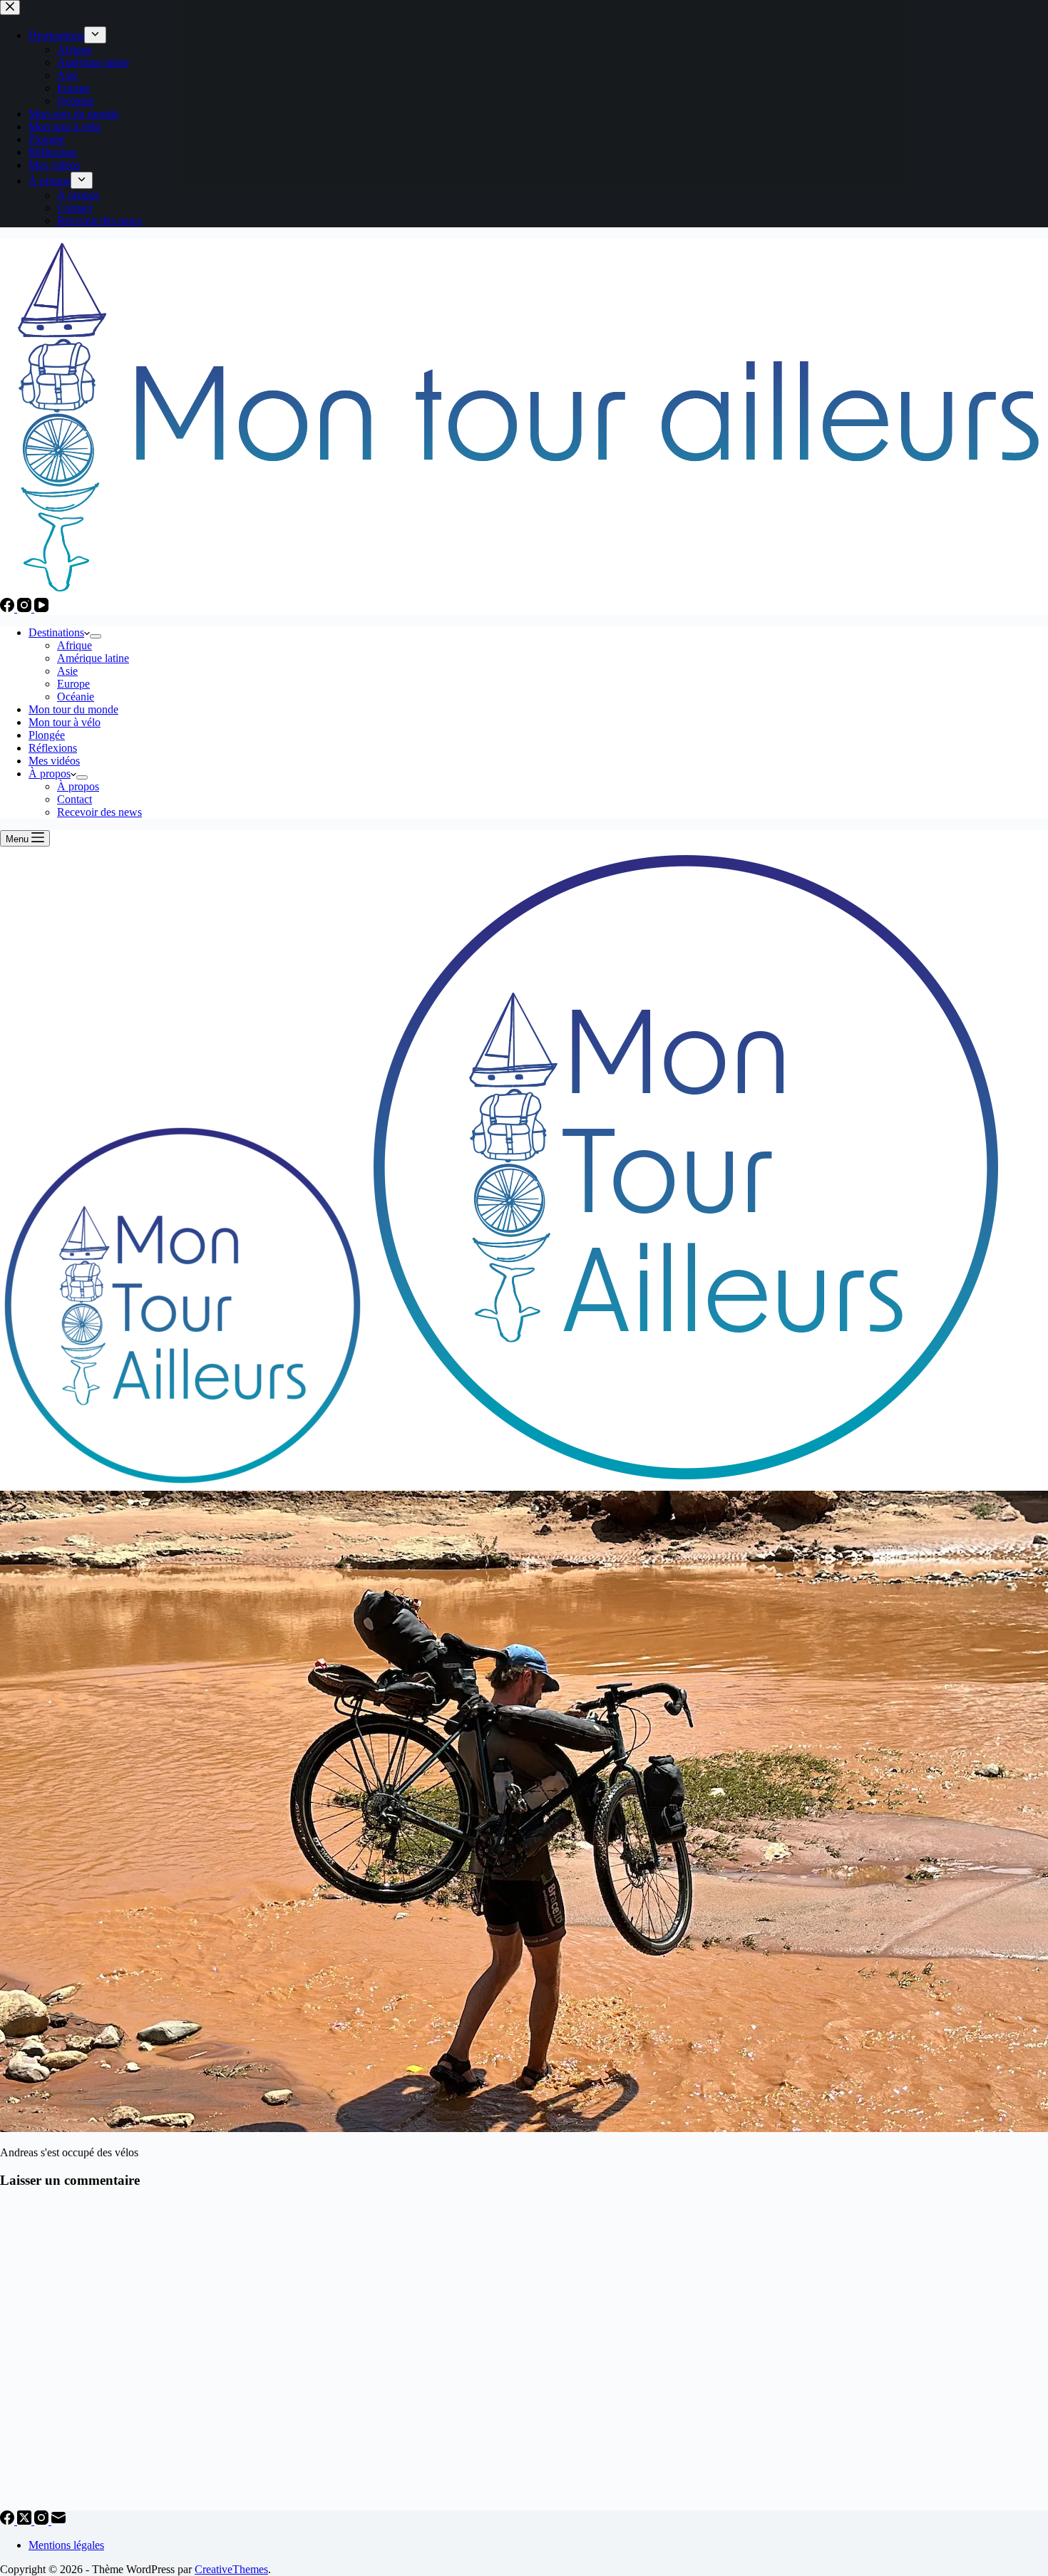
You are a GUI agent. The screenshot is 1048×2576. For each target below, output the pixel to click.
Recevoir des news (99, 812)
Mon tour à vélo (65, 722)
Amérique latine (93, 658)
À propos (50, 774)
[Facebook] (9, 608)
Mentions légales (66, 2545)
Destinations (56, 632)
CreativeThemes (231, 2569)
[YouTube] (41, 608)
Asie (67, 671)
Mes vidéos (54, 761)
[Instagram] (26, 608)
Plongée (47, 735)
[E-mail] (58, 2521)
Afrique (75, 645)
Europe (73, 684)
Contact (75, 799)
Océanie (76, 697)
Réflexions (53, 748)
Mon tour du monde (73, 709)
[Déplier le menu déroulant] (96, 636)
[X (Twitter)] (26, 2521)
